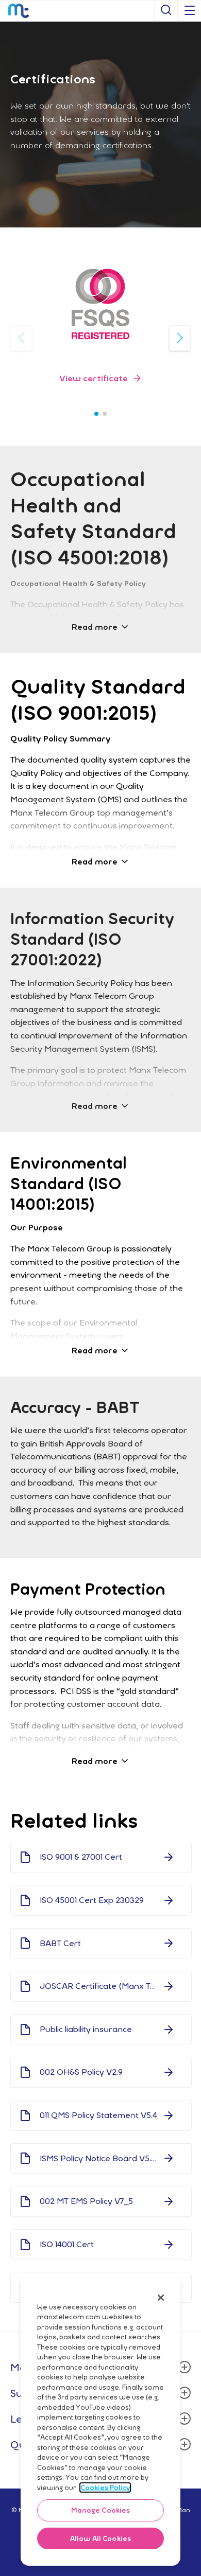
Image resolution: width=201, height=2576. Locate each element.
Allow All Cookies (100, 2538)
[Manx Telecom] (19, 11)
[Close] (161, 2298)
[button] (100, 378)
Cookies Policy (105, 2487)
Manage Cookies (101, 2510)
